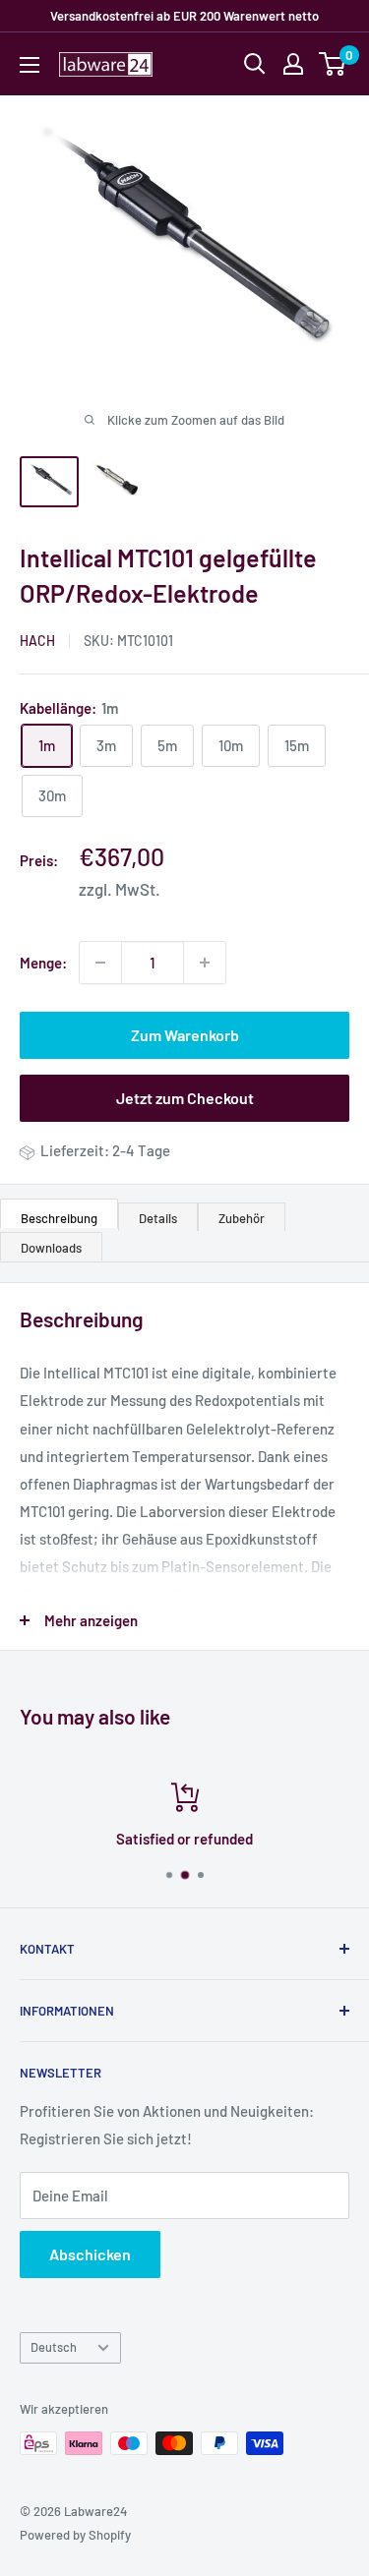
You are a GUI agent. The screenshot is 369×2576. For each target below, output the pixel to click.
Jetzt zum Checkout (185, 1098)
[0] (333, 64)
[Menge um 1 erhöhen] (205, 963)
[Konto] (293, 64)
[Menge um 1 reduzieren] (100, 963)
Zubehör (242, 1218)
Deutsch (54, 2347)
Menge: (43, 963)
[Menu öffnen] (30, 65)
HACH (37, 641)
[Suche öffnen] (255, 64)
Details (158, 1218)
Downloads (51, 1248)
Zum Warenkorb (185, 1035)
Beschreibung (59, 1218)
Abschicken (90, 2254)
